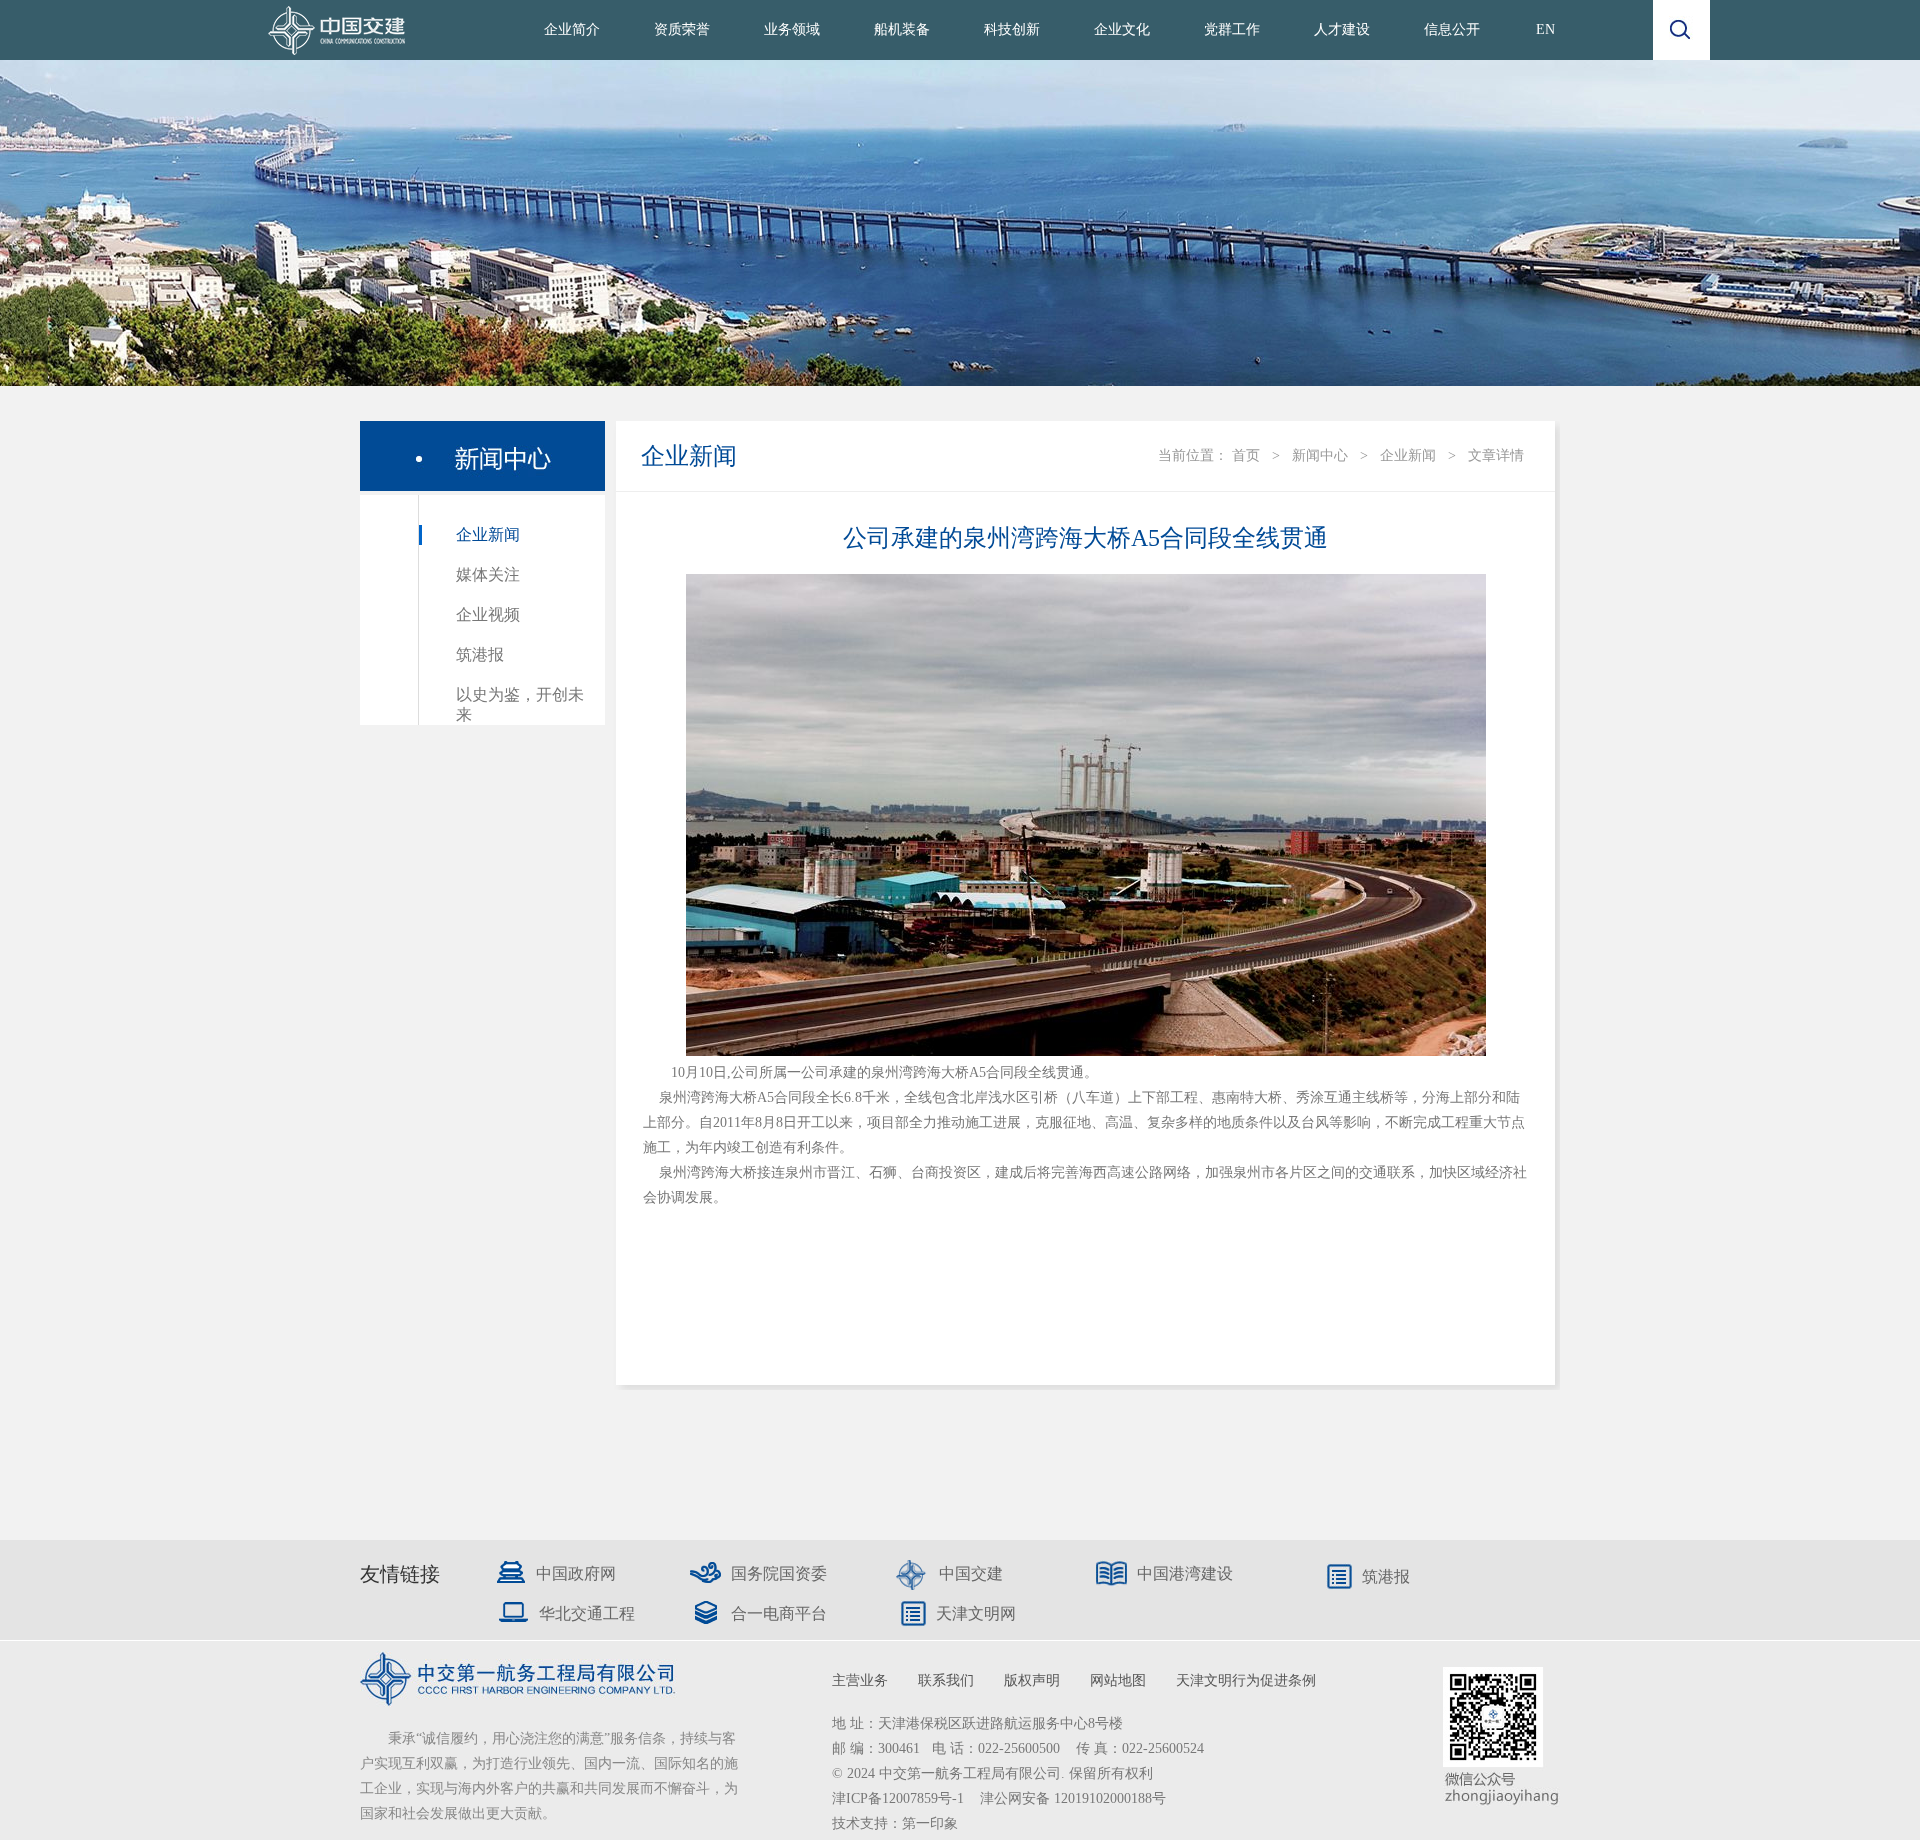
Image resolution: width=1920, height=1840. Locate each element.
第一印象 (930, 1823)
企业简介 (572, 29)
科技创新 (1012, 29)
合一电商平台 (779, 1613)
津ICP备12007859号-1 (900, 1798)
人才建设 (1342, 29)
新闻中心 (1320, 455)
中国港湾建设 (1185, 1573)
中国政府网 (576, 1573)
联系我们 (946, 1680)
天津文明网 (976, 1613)
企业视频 (488, 614)
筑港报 (480, 654)
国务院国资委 (779, 1573)
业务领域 (792, 29)
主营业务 (860, 1680)
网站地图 (1118, 1680)
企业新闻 (488, 534)
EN (1545, 29)
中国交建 (971, 1573)
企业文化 (1122, 29)
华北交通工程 (587, 1613)
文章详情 (1496, 455)
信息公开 (1452, 29)
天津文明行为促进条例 (1246, 1680)
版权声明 (1032, 1680)
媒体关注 (488, 574)
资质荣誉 (682, 29)
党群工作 (1232, 29)
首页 (1246, 455)
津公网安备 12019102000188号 (1073, 1798)
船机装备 (902, 29)
